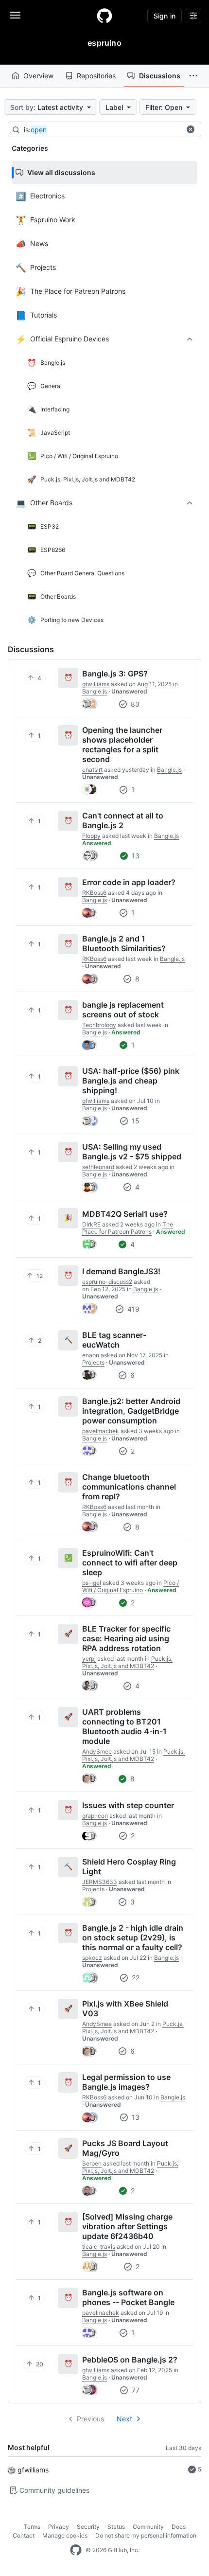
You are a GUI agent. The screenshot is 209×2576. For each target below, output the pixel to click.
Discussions (160, 76)
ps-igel (92, 1583)
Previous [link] (90, 2419)
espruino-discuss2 (107, 1282)
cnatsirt (92, 770)
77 (135, 2390)
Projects (93, 1362)
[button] (193, 76)
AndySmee (97, 1751)
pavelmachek (101, 1431)
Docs (179, 2527)
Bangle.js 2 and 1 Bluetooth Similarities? (124, 943)
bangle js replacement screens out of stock (123, 1010)
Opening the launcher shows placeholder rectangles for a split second (122, 745)
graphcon (95, 1816)
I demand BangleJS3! (121, 1271)
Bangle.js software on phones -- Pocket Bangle (128, 2297)
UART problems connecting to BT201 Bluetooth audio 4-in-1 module (124, 1726)
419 (132, 1309)
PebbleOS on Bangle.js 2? (130, 2360)
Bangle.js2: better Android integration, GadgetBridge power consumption (131, 1411)
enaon (91, 1355)
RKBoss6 (94, 893)
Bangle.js (95, 691)
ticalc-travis (99, 2247)
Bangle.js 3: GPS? (115, 674)
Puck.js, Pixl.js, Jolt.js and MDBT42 (127, 1662)
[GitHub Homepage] (76, 2550)
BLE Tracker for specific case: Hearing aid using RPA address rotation (126, 1638)
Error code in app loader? (129, 882)
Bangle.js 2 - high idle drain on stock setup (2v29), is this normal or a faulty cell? (133, 1937)
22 (135, 1978)
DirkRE (91, 1224)
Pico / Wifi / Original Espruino (131, 1586)
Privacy (59, 2527)
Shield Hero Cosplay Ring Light (129, 1866)
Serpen (92, 2163)
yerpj (89, 1659)
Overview (38, 76)
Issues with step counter (128, 1805)
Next (124, 2419)
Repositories (96, 76)
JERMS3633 (100, 1882)
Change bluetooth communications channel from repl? (129, 1487)
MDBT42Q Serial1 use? (125, 1214)
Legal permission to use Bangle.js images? (126, 2082)
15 (135, 1121)
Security (88, 2527)
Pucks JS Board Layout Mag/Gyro (125, 2148)
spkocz (92, 1958)
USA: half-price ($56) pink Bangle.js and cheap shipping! (131, 1081)
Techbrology (99, 1025)
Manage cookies (65, 2535)
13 (135, 856)
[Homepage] (104, 16)
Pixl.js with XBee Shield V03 (125, 2008)
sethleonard (98, 1167)
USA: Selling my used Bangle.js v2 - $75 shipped (132, 1152)
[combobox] (102, 130)
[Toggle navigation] (15, 15)
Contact (24, 2535)
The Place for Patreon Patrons (128, 1228)
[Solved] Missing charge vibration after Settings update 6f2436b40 (127, 2226)
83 (134, 704)
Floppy (91, 836)
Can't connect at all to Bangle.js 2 (123, 820)
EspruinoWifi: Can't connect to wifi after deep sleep (130, 1563)
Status (116, 2527)
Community (148, 2527)
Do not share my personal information (146, 2535)
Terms (32, 2527)
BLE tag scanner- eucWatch (114, 1340)
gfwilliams (33, 2470)
